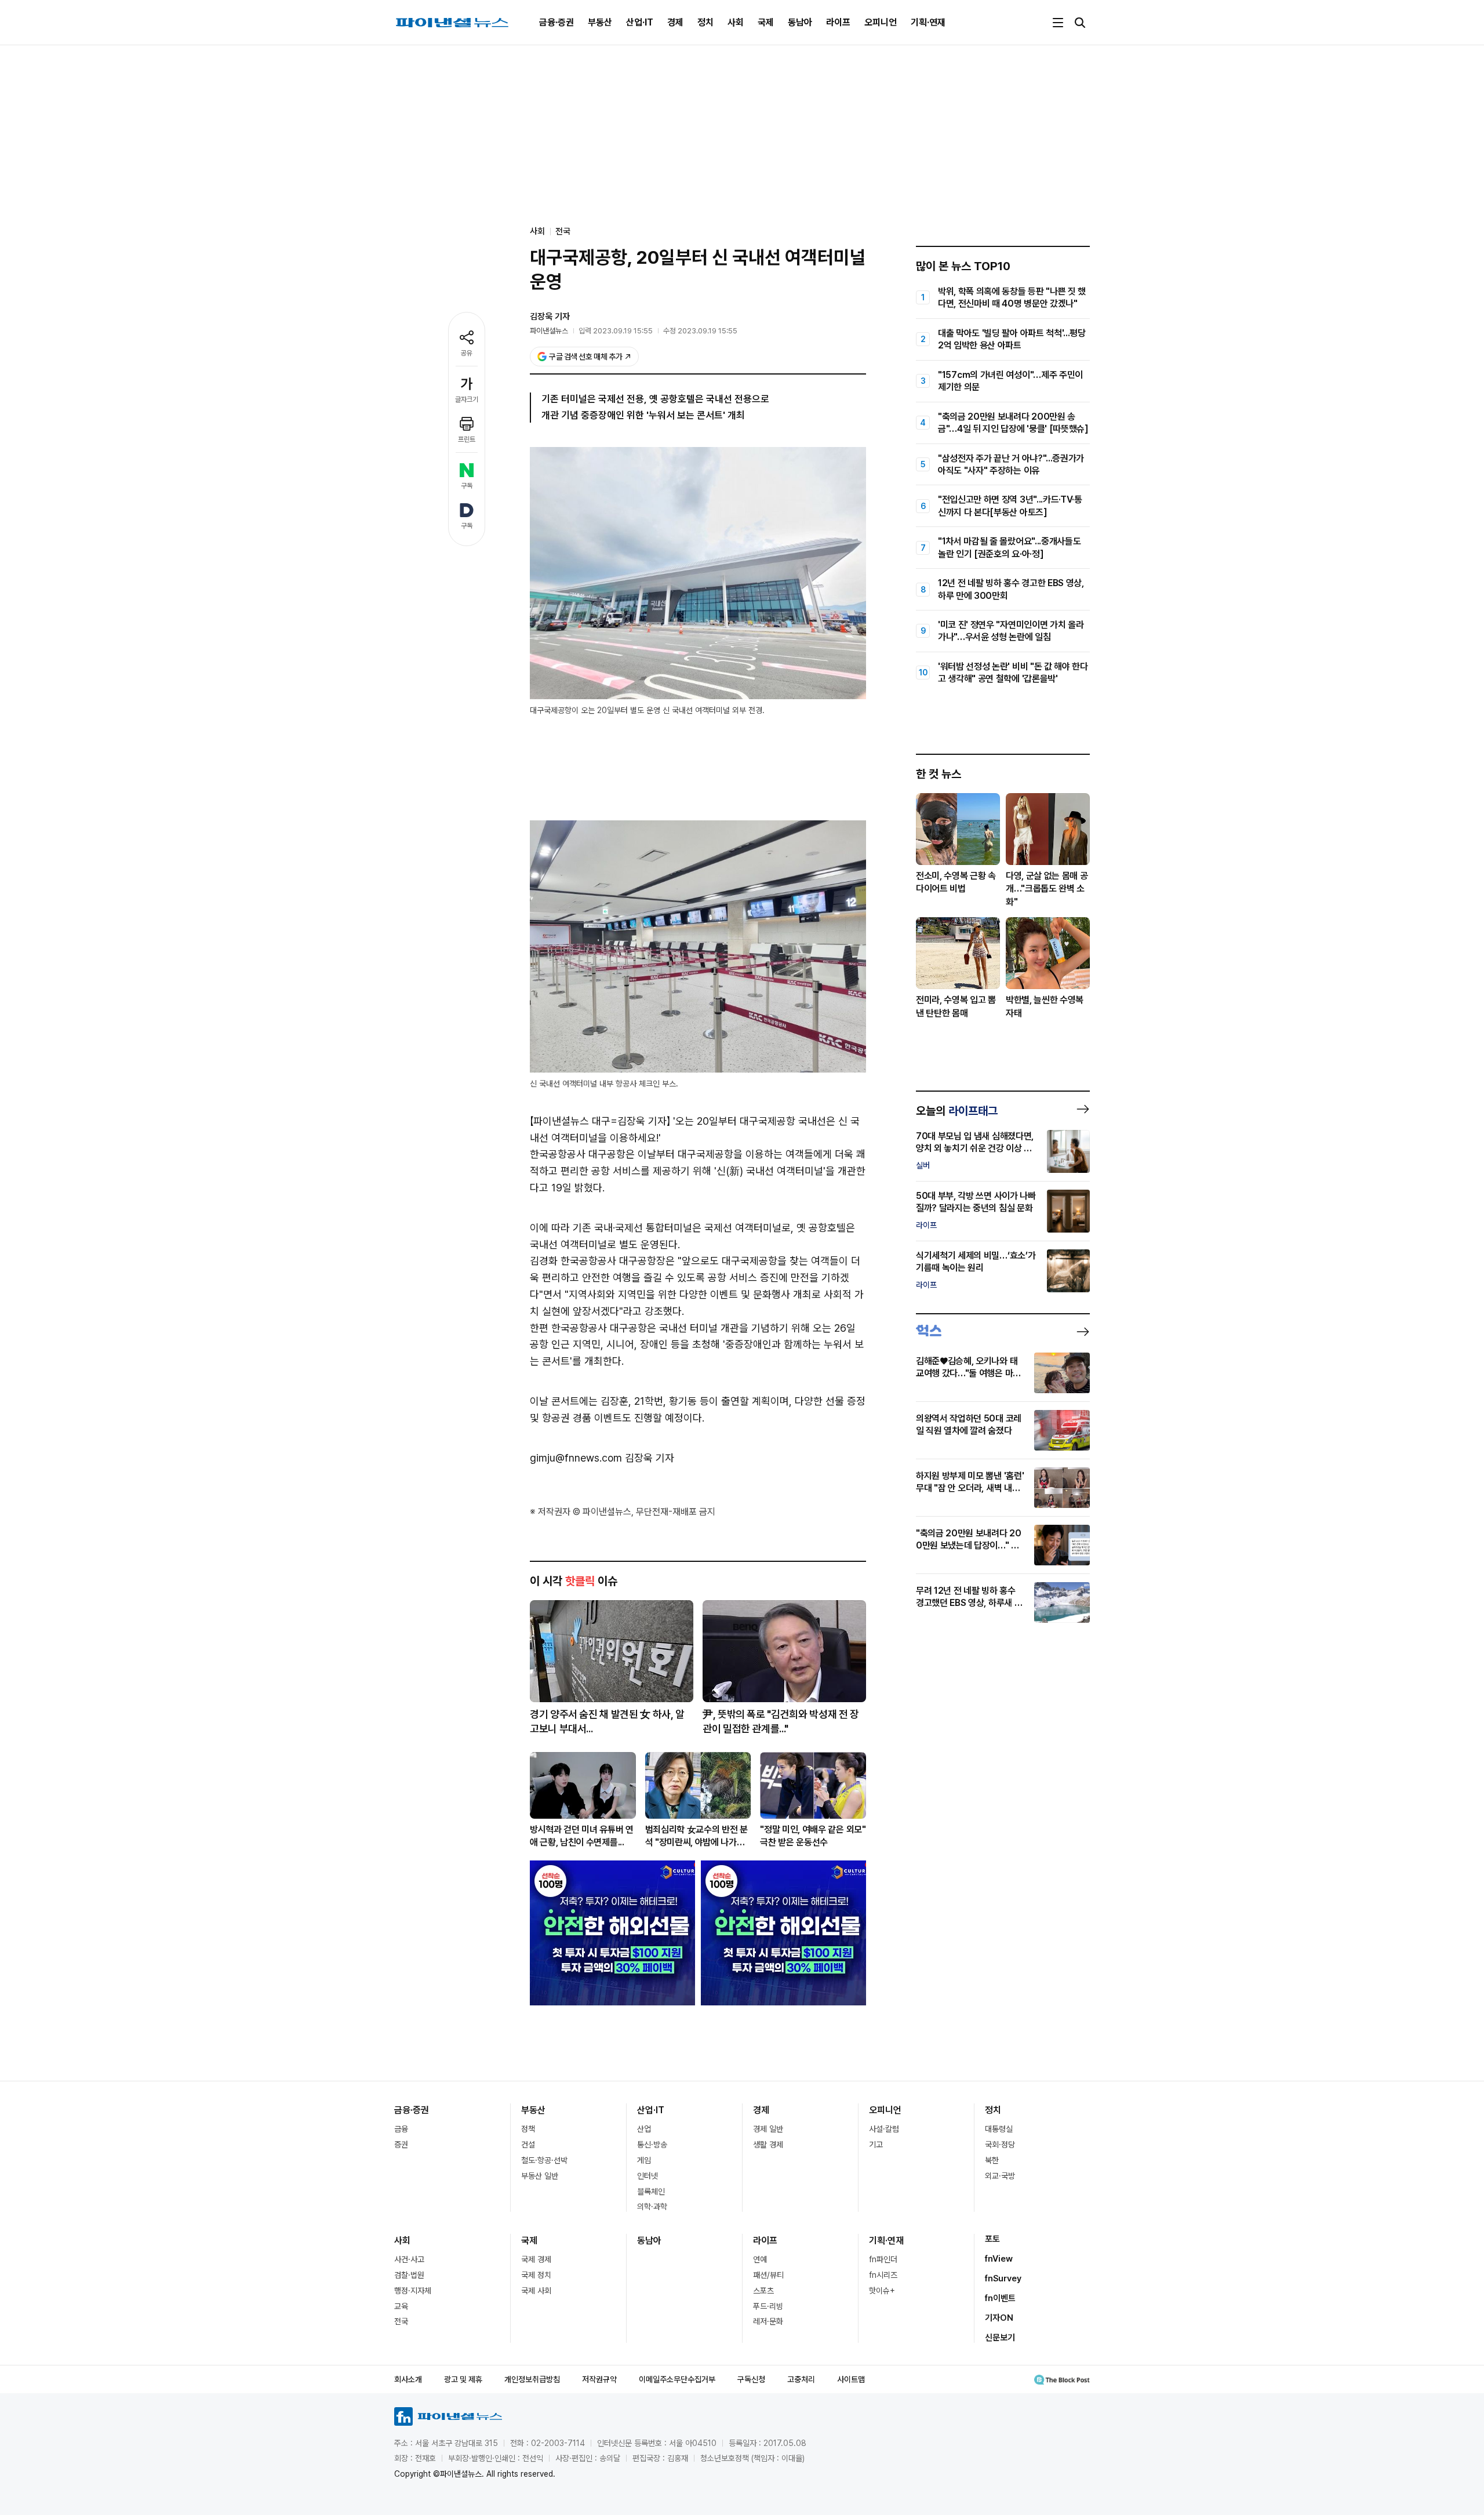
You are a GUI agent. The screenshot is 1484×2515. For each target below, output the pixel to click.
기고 (876, 2145)
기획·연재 (928, 22)
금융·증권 (556, 22)
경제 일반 (768, 2129)
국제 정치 (536, 2275)
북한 (992, 2160)
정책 (528, 2129)
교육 (401, 2306)
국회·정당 (1000, 2145)
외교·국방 (1000, 2176)
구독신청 (751, 2379)
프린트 (467, 439)
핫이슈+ (882, 2291)
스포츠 (763, 2291)
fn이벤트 (1000, 2298)
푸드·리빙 (768, 2306)
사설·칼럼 (884, 2129)
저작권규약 (599, 2379)
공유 (467, 353)
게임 (644, 2160)
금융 (401, 2129)
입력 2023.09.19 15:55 (616, 331)
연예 (760, 2259)
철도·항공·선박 (544, 2160)
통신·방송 (652, 2145)
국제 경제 (536, 2259)
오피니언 (881, 22)
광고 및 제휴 (463, 2379)
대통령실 (999, 2129)
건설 (528, 2145)
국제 (766, 22)
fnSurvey (1003, 2278)
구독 (467, 486)
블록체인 (651, 2191)
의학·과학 (652, 2207)
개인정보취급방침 (532, 2379)
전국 (563, 231)
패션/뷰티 (768, 2275)
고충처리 (801, 2379)
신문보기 (1000, 2338)
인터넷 (648, 2176)
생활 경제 (768, 2145)
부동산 (600, 22)
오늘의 (957, 1111)
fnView (999, 2259)
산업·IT (640, 22)
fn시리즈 (883, 2275)
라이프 (838, 22)
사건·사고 (409, 2259)
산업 (644, 2129)
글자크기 (467, 399)
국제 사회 (536, 2291)
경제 (675, 22)
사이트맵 (851, 2379)
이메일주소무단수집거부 (677, 2379)
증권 (401, 2145)
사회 (736, 22)
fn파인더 (883, 2259)
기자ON (999, 2318)
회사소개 (408, 2379)
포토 (992, 2239)
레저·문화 (768, 2321)
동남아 (800, 22)
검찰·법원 (409, 2275)
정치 (705, 22)
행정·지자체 (413, 2291)
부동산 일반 (540, 2176)
